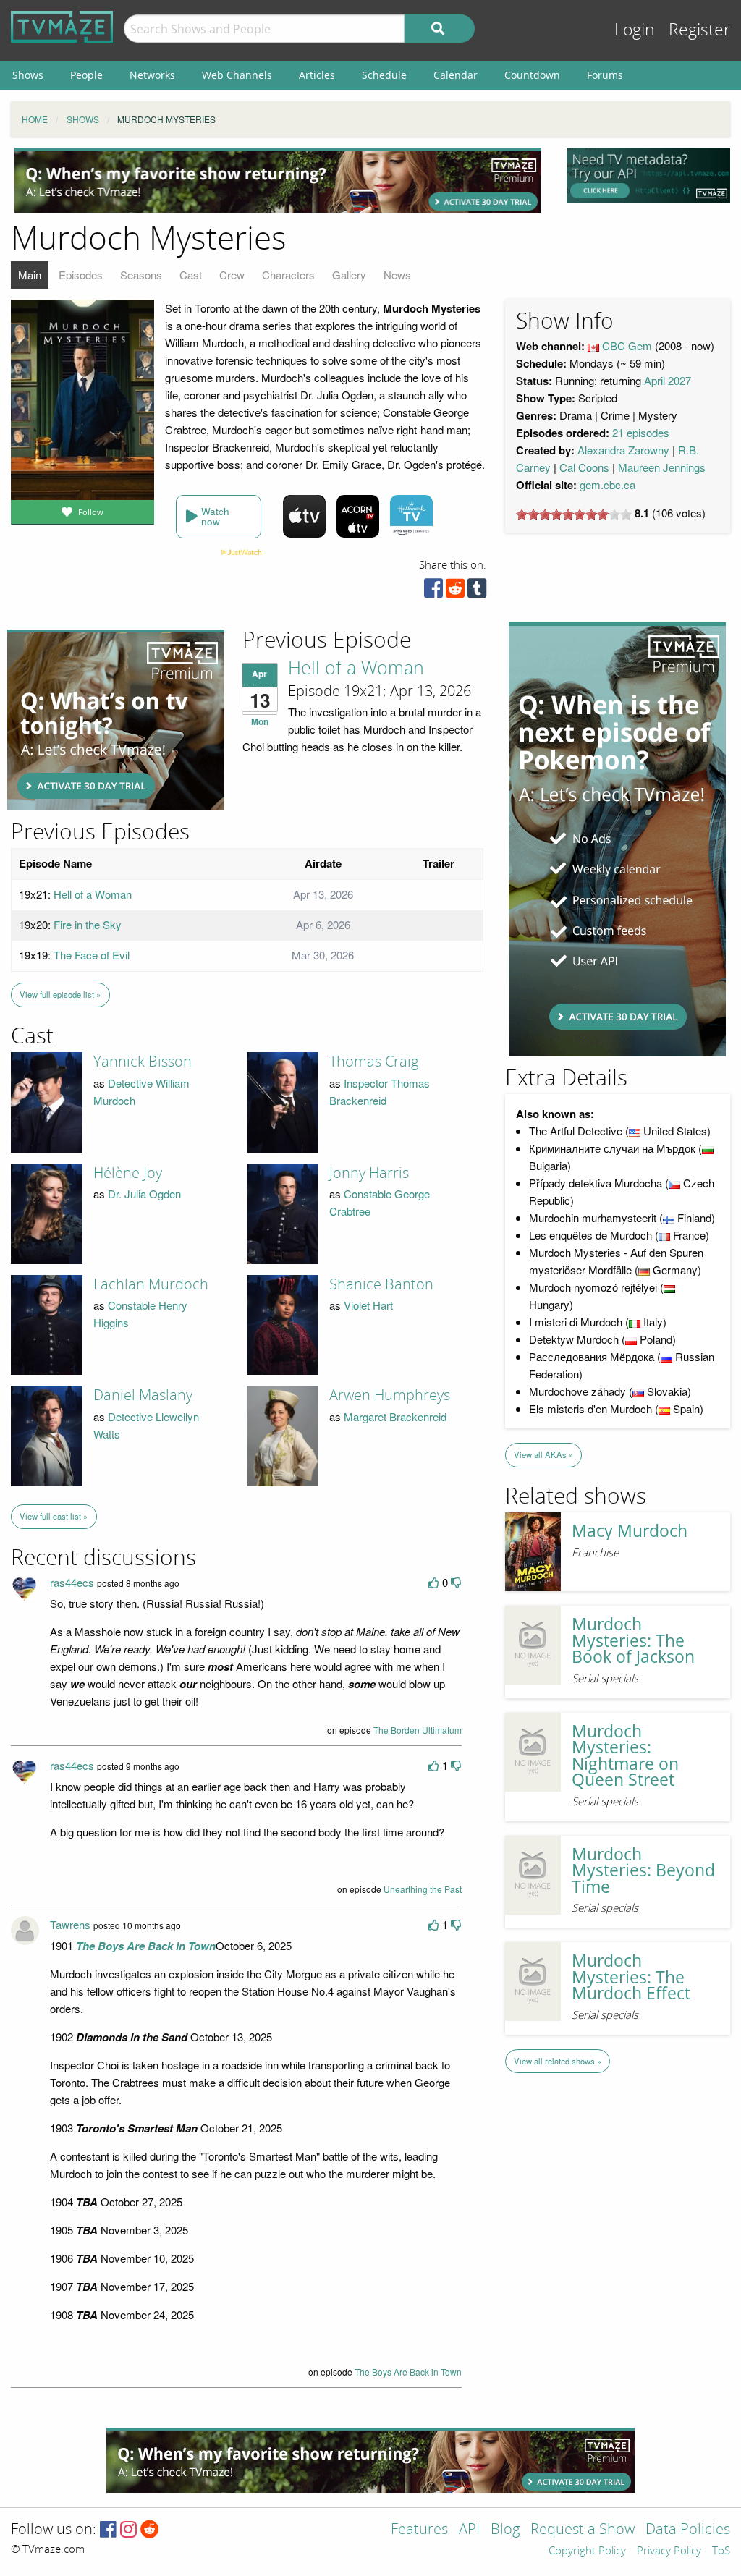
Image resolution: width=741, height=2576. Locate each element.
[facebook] (433, 592)
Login (635, 30)
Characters (288, 275)
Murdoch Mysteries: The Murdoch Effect (631, 1977)
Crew (232, 275)
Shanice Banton (381, 1284)
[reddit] (455, 592)
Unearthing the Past (423, 1889)
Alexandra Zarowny (623, 450)
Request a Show (583, 2530)
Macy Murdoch (630, 1531)
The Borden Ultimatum (418, 1730)
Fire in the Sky (88, 924)
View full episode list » (60, 994)
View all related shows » (558, 2061)
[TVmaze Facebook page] (108, 2530)
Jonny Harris (369, 1173)
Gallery (349, 275)
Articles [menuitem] (317, 75)
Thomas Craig (374, 1062)
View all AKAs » (543, 1454)
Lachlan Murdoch (151, 1284)
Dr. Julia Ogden (144, 1194)
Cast (191, 275)
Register (699, 30)
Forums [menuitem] (605, 75)
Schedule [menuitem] (384, 75)
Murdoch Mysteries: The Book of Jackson (633, 1640)
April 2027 (668, 380)
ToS (721, 2551)
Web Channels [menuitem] (237, 75)
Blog (505, 2530)
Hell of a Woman (356, 669)
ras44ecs (72, 1582)
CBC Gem (627, 346)
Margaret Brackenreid (395, 1416)
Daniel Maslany (143, 1395)
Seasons (141, 275)
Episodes (81, 275)
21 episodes (641, 432)
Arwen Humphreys (390, 1395)
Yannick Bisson (143, 1062)
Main (30, 275)
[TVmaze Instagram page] (128, 2530)
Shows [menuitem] (28, 75)
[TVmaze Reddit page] (150, 2530)
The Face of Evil (92, 955)
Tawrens (70, 1924)
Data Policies (688, 2530)
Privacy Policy (669, 2551)
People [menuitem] (86, 75)
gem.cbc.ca (607, 484)
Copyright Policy (587, 2551)
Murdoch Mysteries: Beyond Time (643, 1870)
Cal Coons (584, 467)
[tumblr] (477, 592)
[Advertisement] (278, 180)
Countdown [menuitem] (532, 75)
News (397, 275)
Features (419, 2530)
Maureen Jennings (662, 467)
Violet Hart (368, 1305)
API (469, 2530)
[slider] (574, 514)
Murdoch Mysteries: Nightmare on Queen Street (625, 1756)
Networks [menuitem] (152, 75)
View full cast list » (54, 1516)
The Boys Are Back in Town (408, 2372)
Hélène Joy (128, 1173)
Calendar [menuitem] (456, 75)
